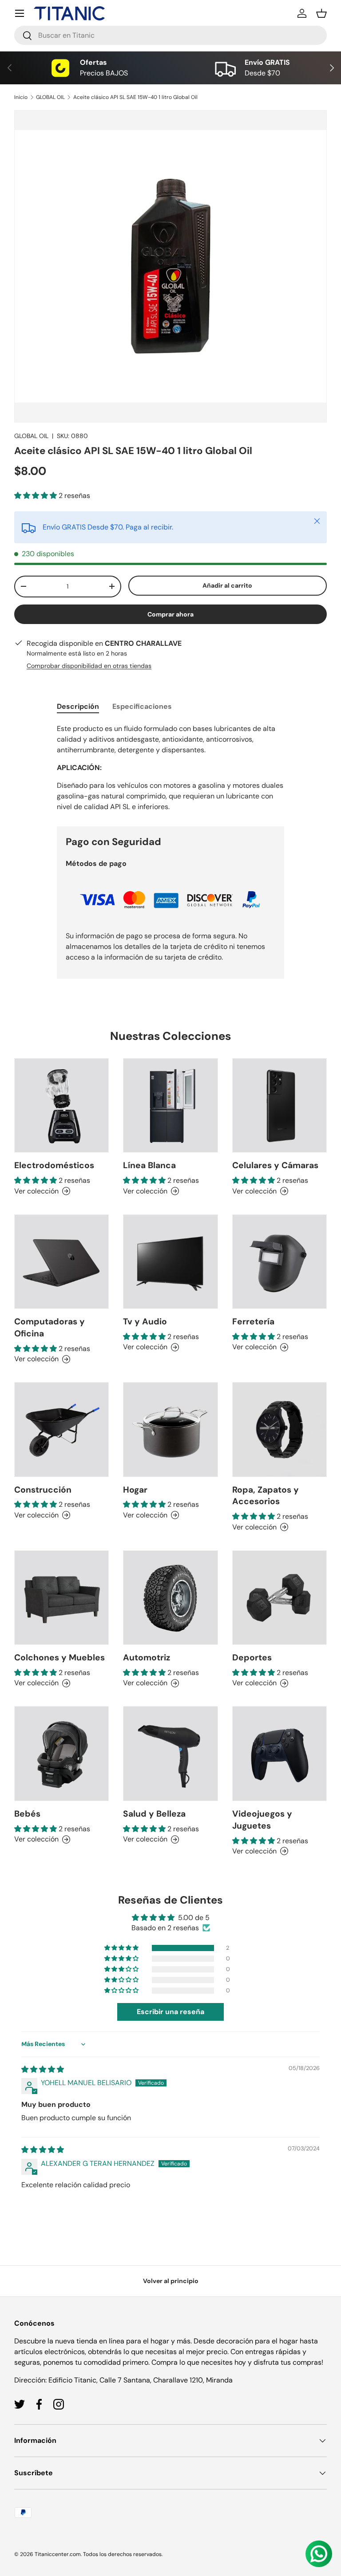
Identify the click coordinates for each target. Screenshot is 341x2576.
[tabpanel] (170, 768)
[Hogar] (170, 1429)
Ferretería (253, 1322)
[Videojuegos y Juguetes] (280, 1753)
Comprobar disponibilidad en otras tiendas (89, 666)
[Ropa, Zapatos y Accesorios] (280, 1429)
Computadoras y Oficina (50, 1328)
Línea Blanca (149, 1165)
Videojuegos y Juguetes (262, 1820)
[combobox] (170, 35)
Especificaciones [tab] (142, 706)
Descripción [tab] (78, 706)
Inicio (21, 97)
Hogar (135, 1490)
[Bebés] (61, 1753)
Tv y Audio (145, 1322)
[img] (43, 2069)
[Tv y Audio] (170, 1262)
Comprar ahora (170, 614)
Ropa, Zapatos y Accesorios (266, 1496)
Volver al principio (171, 2281)
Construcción (43, 1490)
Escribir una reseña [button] (170, 2012)
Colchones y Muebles (59, 1657)
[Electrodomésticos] (61, 1105)
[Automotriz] (170, 1598)
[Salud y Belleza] (170, 1753)
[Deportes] (280, 1598)
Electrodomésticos (54, 1165)
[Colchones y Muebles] (61, 1598)
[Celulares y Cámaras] (280, 1105)
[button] (321, 13)
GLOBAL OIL (50, 97)
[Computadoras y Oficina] (61, 1262)
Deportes (252, 1657)
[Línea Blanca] (170, 1105)
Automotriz (147, 1657)
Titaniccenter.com (58, 2554)
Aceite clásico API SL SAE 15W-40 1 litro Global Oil (135, 97)
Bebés (27, 1814)
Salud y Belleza (154, 1814)
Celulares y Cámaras (275, 1165)
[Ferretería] (280, 1262)
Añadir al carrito (227, 585)
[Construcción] (61, 1429)
